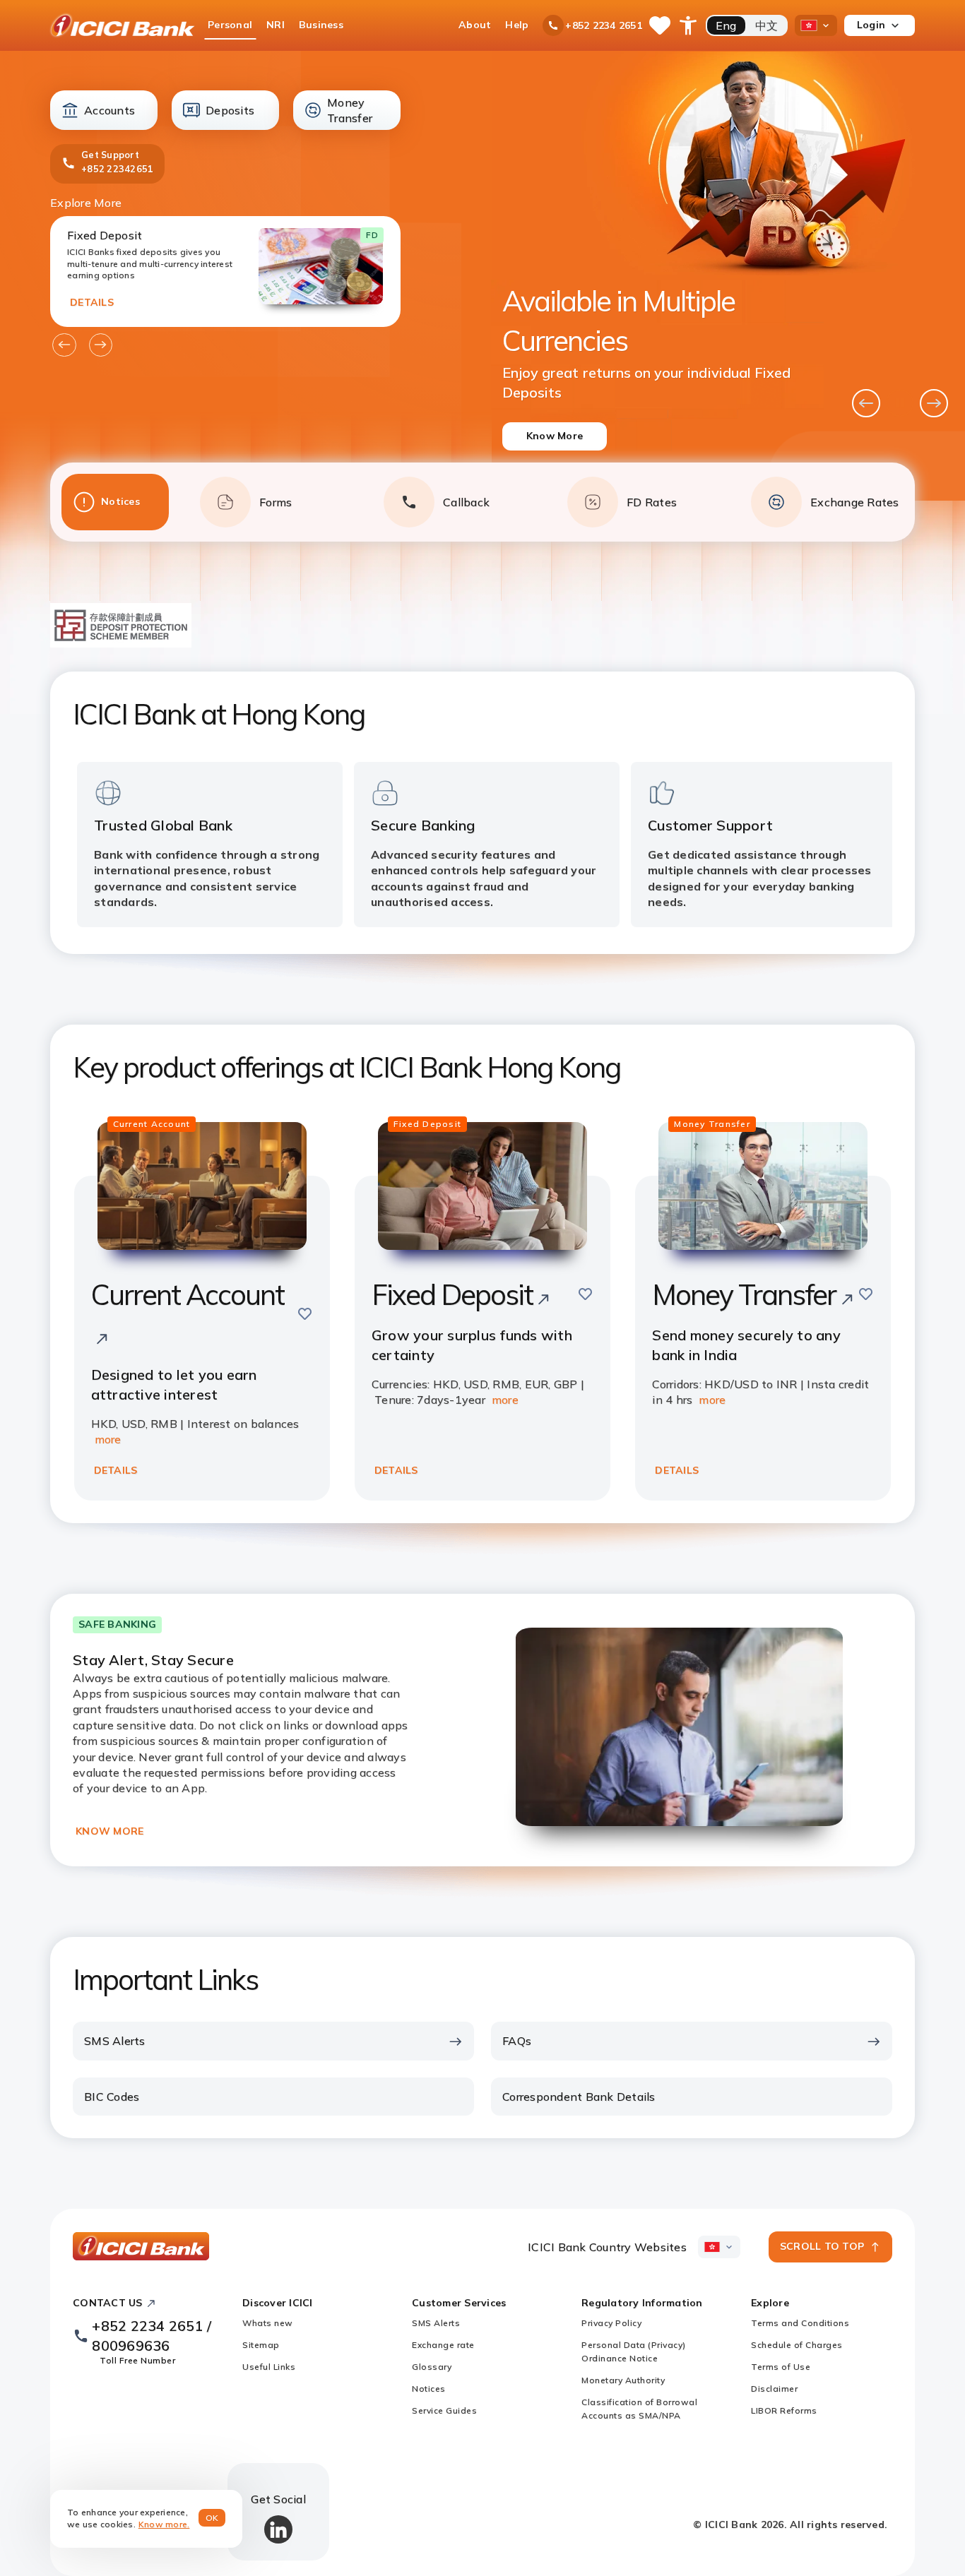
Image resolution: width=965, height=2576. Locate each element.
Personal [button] (230, 25)
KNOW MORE (109, 1831)
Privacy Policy (611, 2323)
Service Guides (444, 2410)
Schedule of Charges (797, 2345)
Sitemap (261, 2345)
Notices (429, 2389)
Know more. (164, 2524)
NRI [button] (276, 25)
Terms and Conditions (800, 2323)
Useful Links (269, 2367)
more (108, 1439)
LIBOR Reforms (784, 2410)
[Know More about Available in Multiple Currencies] (675, 276)
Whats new (268, 2323)
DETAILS (92, 302)
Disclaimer (774, 2389)
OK (212, 2518)
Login (871, 25)
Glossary (432, 2367)
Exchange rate (443, 2345)
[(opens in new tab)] (121, 643)
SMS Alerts (436, 2323)
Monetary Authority (623, 2380)
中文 (767, 25)
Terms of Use (781, 2367)
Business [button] (321, 25)
